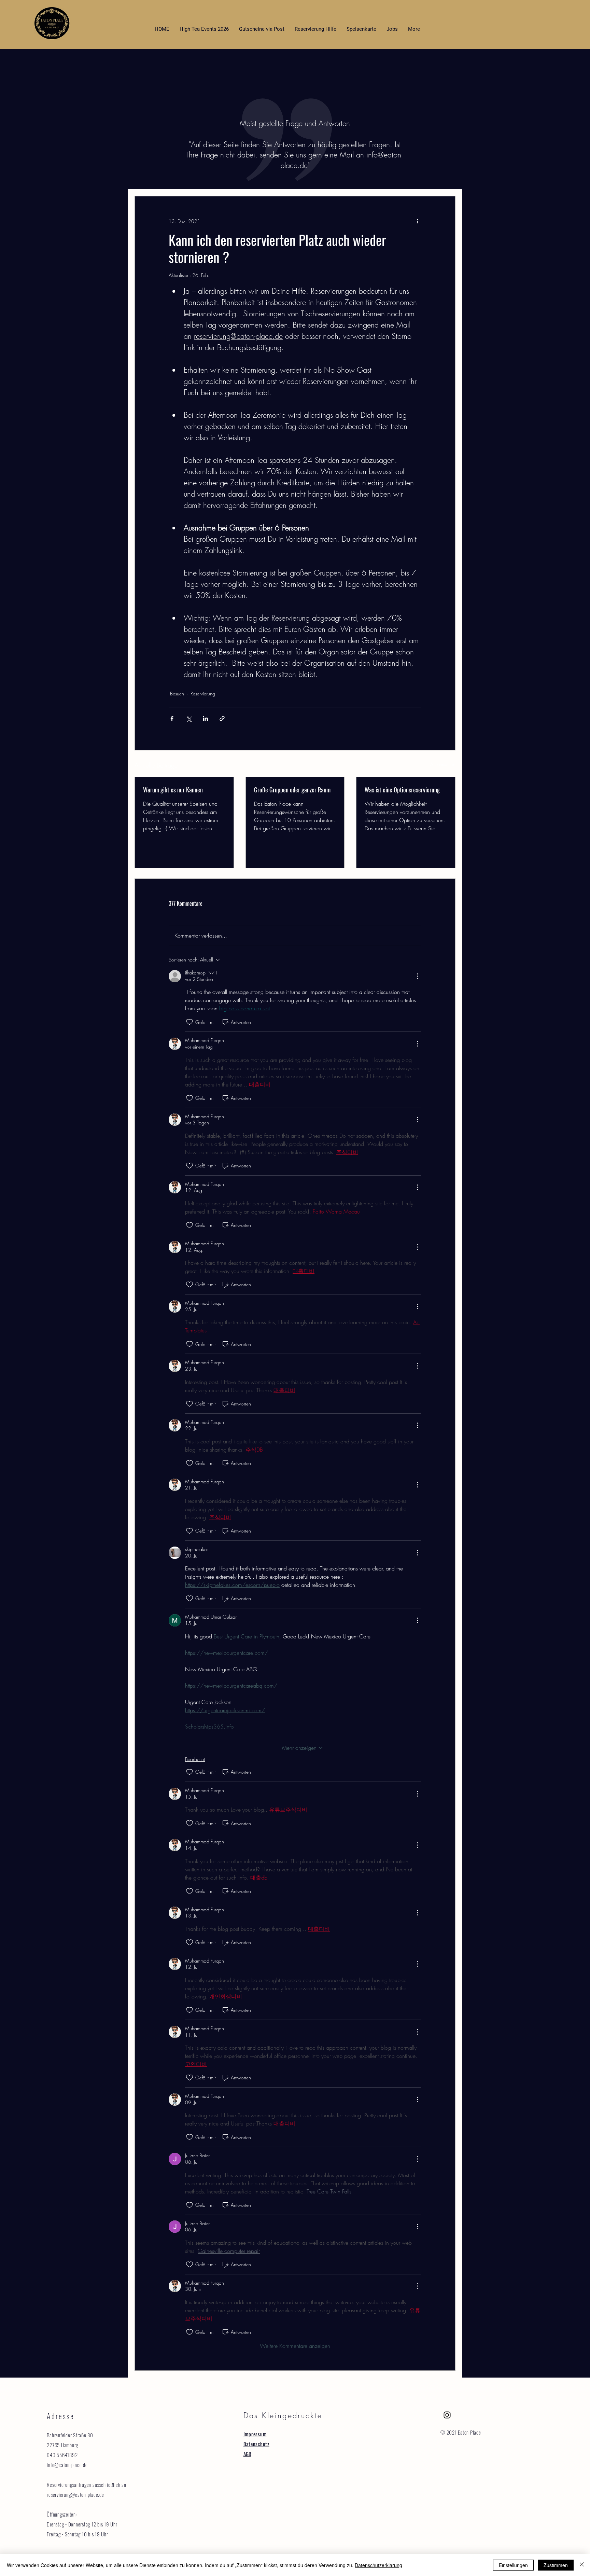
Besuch (177, 694)
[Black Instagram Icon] (447, 2415)
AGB (247, 2454)
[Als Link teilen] (222, 718)
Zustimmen (556, 2565)
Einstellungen (513, 2565)
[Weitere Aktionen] (417, 221)
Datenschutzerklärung (378, 2565)
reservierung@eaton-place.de (75, 2494)
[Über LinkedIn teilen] (205, 718)
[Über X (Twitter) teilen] (189, 718)
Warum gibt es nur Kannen (173, 790)
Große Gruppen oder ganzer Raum (292, 790)
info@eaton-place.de (67, 2465)
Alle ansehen (443, 764)
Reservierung (203, 694)
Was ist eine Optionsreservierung (402, 790)
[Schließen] (582, 2565)
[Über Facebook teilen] (172, 718)
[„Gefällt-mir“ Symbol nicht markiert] (189, 1022)
